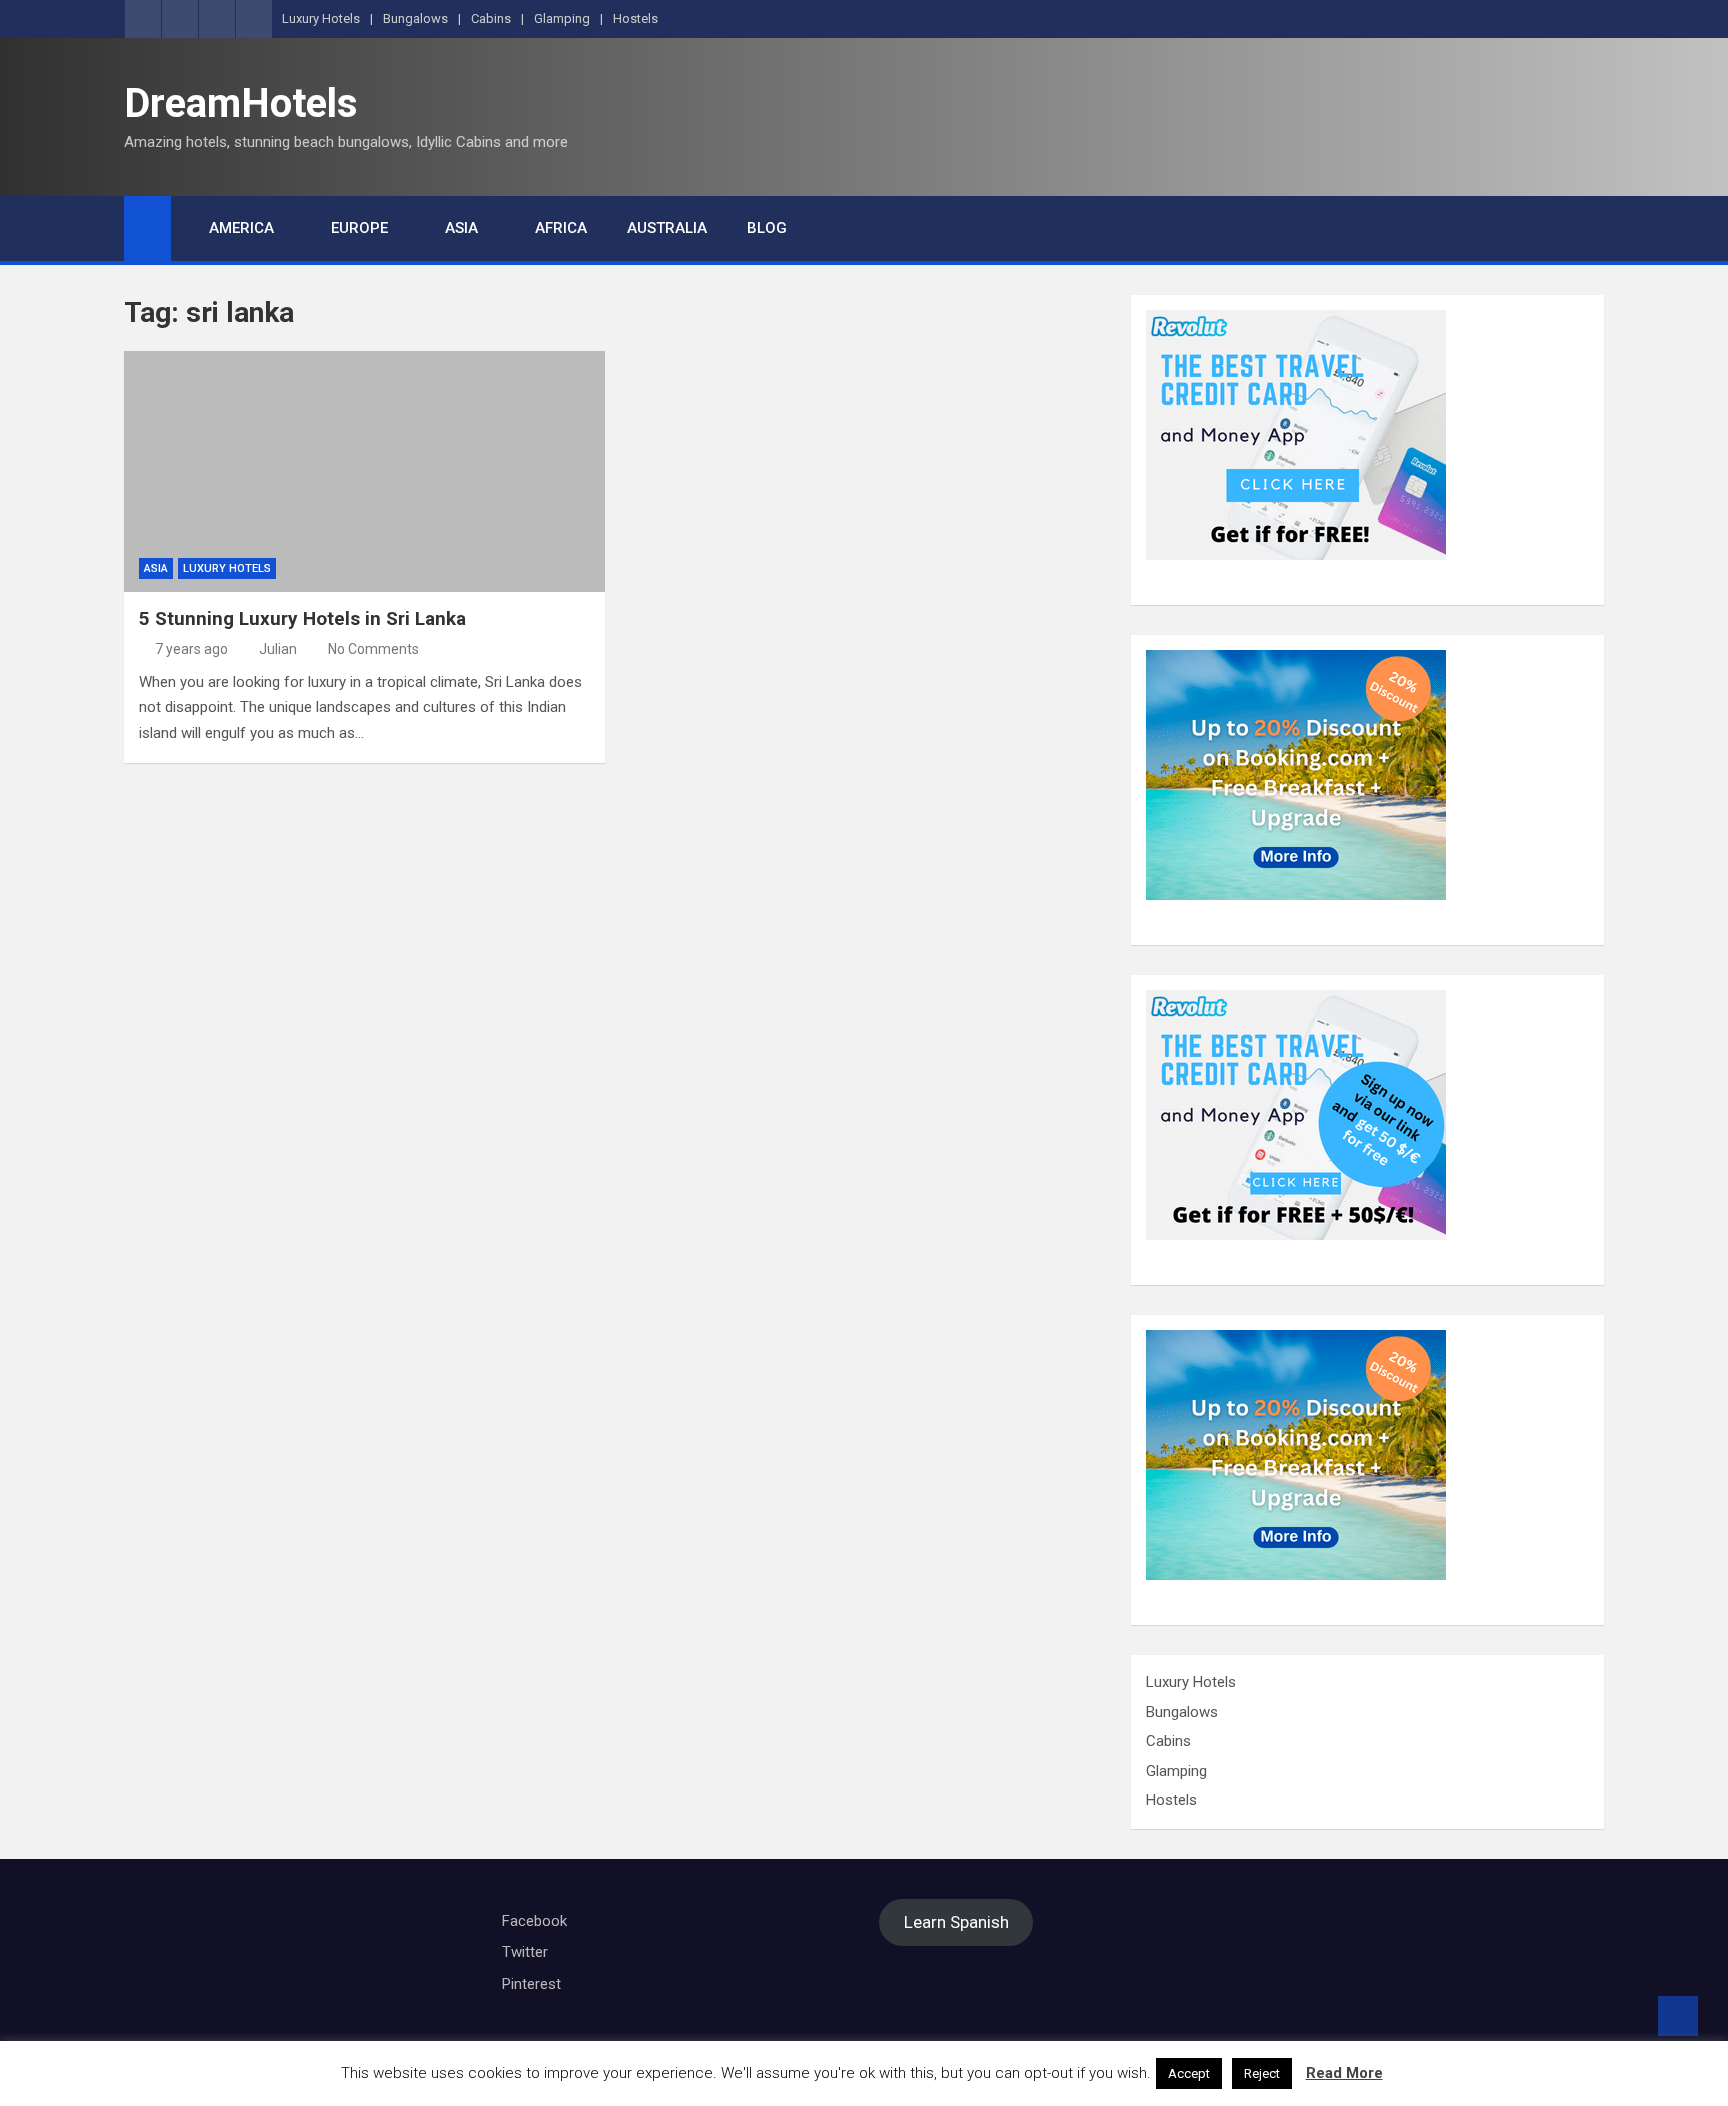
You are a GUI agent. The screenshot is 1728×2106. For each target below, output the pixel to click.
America (241, 228)
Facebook (534, 1921)
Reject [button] (1262, 2073)
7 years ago (191, 649)
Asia (461, 228)
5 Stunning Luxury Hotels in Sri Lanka (302, 618)
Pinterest (531, 1984)
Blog (767, 228)
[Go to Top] (1678, 2016)
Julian (278, 649)
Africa (561, 228)
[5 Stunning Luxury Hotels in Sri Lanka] (364, 471)
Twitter (525, 1952)
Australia (667, 228)
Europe (359, 228)
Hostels (635, 18)
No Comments (373, 649)
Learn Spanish (956, 1923)
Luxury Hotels (321, 18)
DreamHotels (241, 103)
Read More (1344, 2073)
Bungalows (415, 18)
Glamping (562, 18)
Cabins (491, 18)
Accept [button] (1189, 2073)
